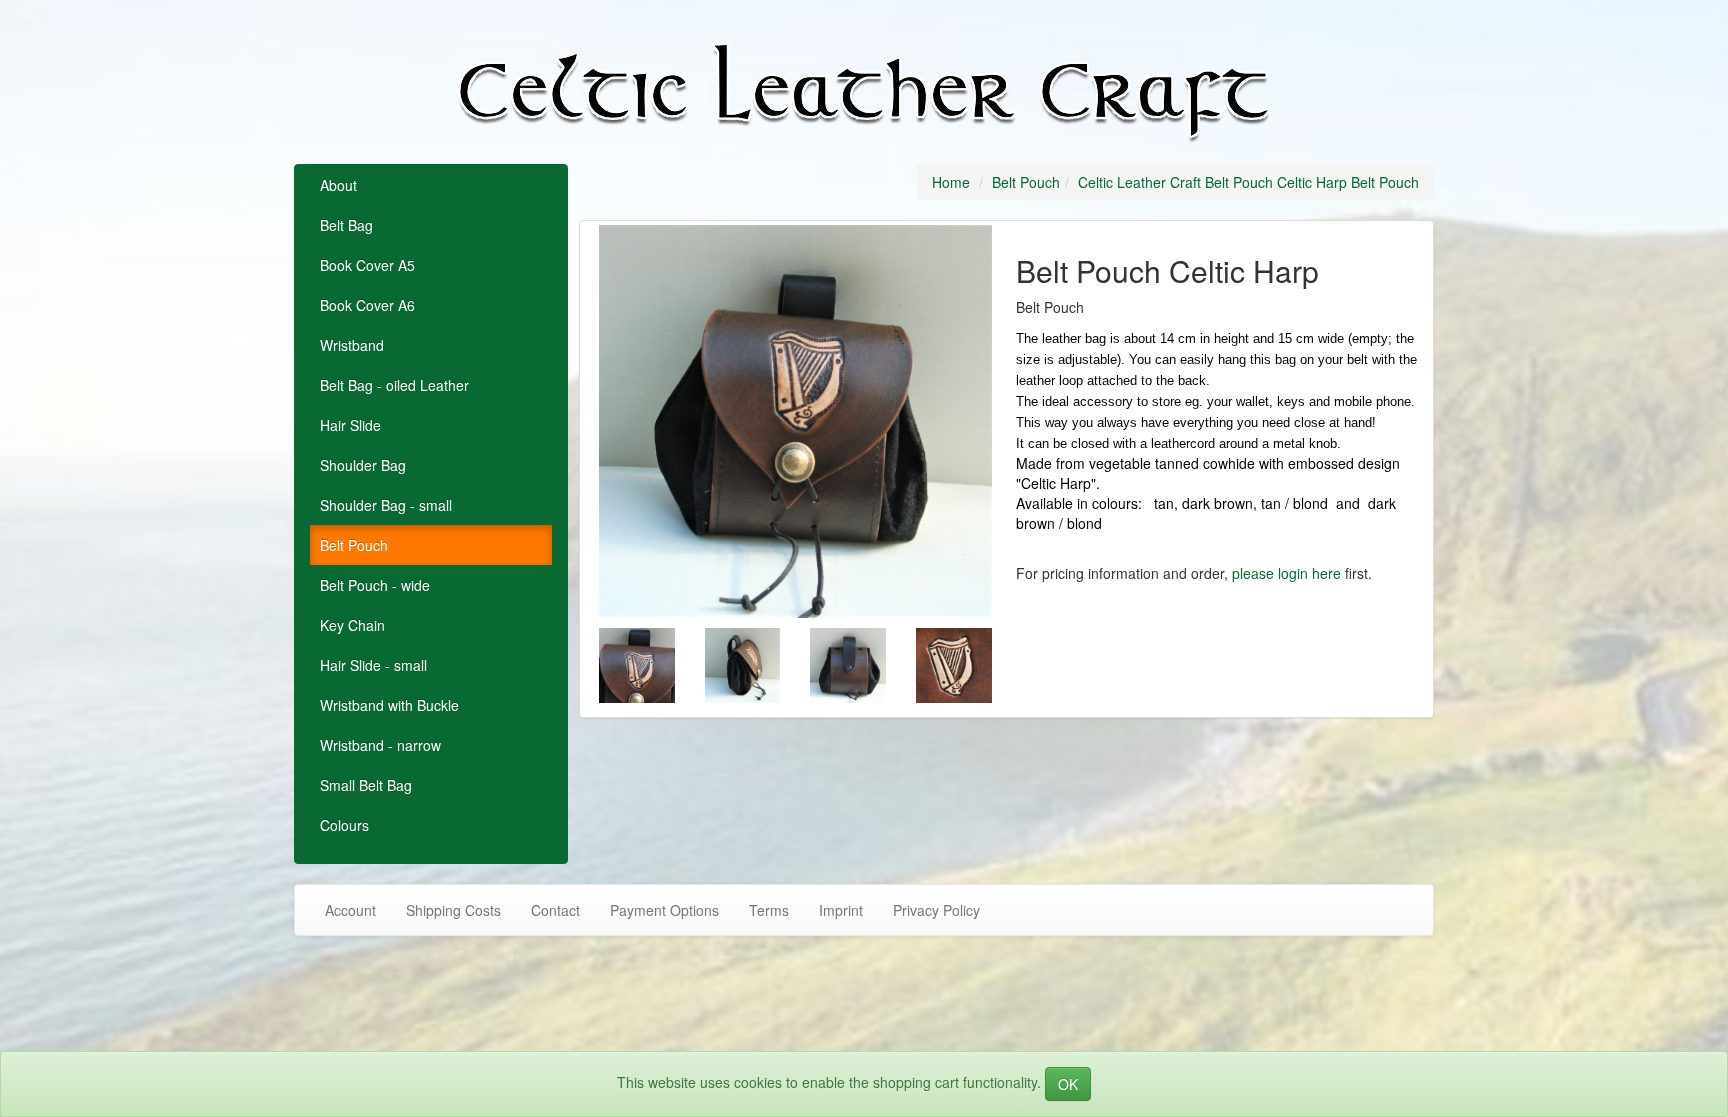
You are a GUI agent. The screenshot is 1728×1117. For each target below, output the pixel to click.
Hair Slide (350, 425)
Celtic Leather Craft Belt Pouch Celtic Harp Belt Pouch (1248, 182)
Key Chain (352, 625)
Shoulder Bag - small (386, 505)
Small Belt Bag (366, 785)
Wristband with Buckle (389, 705)
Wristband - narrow (380, 745)
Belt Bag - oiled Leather (394, 385)
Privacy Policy (936, 910)
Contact (555, 910)
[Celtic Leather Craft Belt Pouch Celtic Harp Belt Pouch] (795, 421)
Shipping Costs (453, 910)
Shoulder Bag (363, 465)
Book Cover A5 (367, 265)
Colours (344, 825)
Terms (769, 910)
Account (350, 910)
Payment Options (664, 910)
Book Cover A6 (367, 305)
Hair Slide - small (373, 665)
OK (1068, 1084)
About (338, 185)
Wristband (352, 345)
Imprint (841, 910)
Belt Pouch (354, 545)
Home (951, 182)
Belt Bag (346, 225)
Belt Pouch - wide (375, 585)
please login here (1286, 573)
